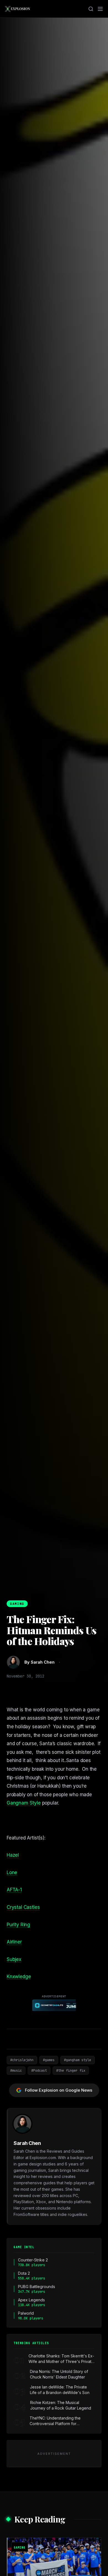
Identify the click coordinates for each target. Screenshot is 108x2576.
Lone (12, 1872)
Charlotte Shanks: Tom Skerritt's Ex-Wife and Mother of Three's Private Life (61, 2359)
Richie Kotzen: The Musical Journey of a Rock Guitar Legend (61, 2405)
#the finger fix (71, 2071)
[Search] (91, 9)
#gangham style (78, 2060)
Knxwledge (19, 1977)
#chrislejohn (22, 2060)
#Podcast (39, 2071)
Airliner (14, 1942)
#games (49, 2060)
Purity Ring (18, 1925)
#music (16, 2071)
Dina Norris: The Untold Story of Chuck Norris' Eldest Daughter (59, 2374)
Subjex (14, 1959)
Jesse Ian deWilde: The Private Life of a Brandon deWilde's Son (60, 2390)
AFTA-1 (14, 1890)
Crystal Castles (23, 1907)
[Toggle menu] (100, 9)
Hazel (13, 1855)
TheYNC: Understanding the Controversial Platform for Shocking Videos (55, 2421)
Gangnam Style (24, 1803)
